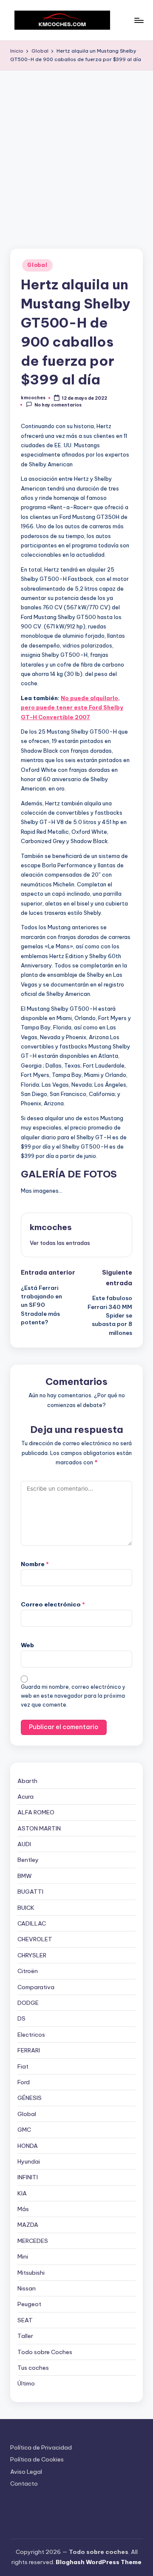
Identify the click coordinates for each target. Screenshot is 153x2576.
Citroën (28, 1971)
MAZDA (28, 2225)
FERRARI (29, 2050)
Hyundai (29, 2161)
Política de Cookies (37, 2459)
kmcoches (51, 1227)
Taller (25, 2336)
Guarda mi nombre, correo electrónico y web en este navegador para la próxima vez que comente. (73, 1696)
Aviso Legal (26, 2472)
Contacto (24, 2483)
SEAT (25, 2320)
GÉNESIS (30, 2098)
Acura (25, 1797)
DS (21, 2018)
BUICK (26, 1908)
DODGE (28, 2003)
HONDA (28, 2146)
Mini (23, 2256)
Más (23, 2209)
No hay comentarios (58, 405)
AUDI (24, 1844)
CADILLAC (32, 1923)
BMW (25, 1876)
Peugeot (29, 2304)
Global (37, 265)
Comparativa (36, 1987)
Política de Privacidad (41, 2447)
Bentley (28, 1860)
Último (26, 2383)
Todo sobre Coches (45, 2352)
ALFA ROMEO (36, 1812)
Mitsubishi (31, 2273)
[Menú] (139, 20)
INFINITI (28, 2177)
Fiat (23, 2066)
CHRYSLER (32, 1955)
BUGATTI (30, 1892)
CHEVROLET (35, 1939)
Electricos (31, 2035)
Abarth (27, 1781)
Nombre (35, 1564)
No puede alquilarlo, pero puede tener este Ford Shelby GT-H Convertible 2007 (72, 708)
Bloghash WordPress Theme (99, 2562)
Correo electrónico (53, 1604)
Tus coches (33, 2368)
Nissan (27, 2288)
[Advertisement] (76, 151)
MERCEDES (33, 2241)
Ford (24, 2082)
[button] (60, 1243)
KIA (22, 2193)
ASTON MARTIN (39, 1828)
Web (27, 1645)
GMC (24, 2130)
